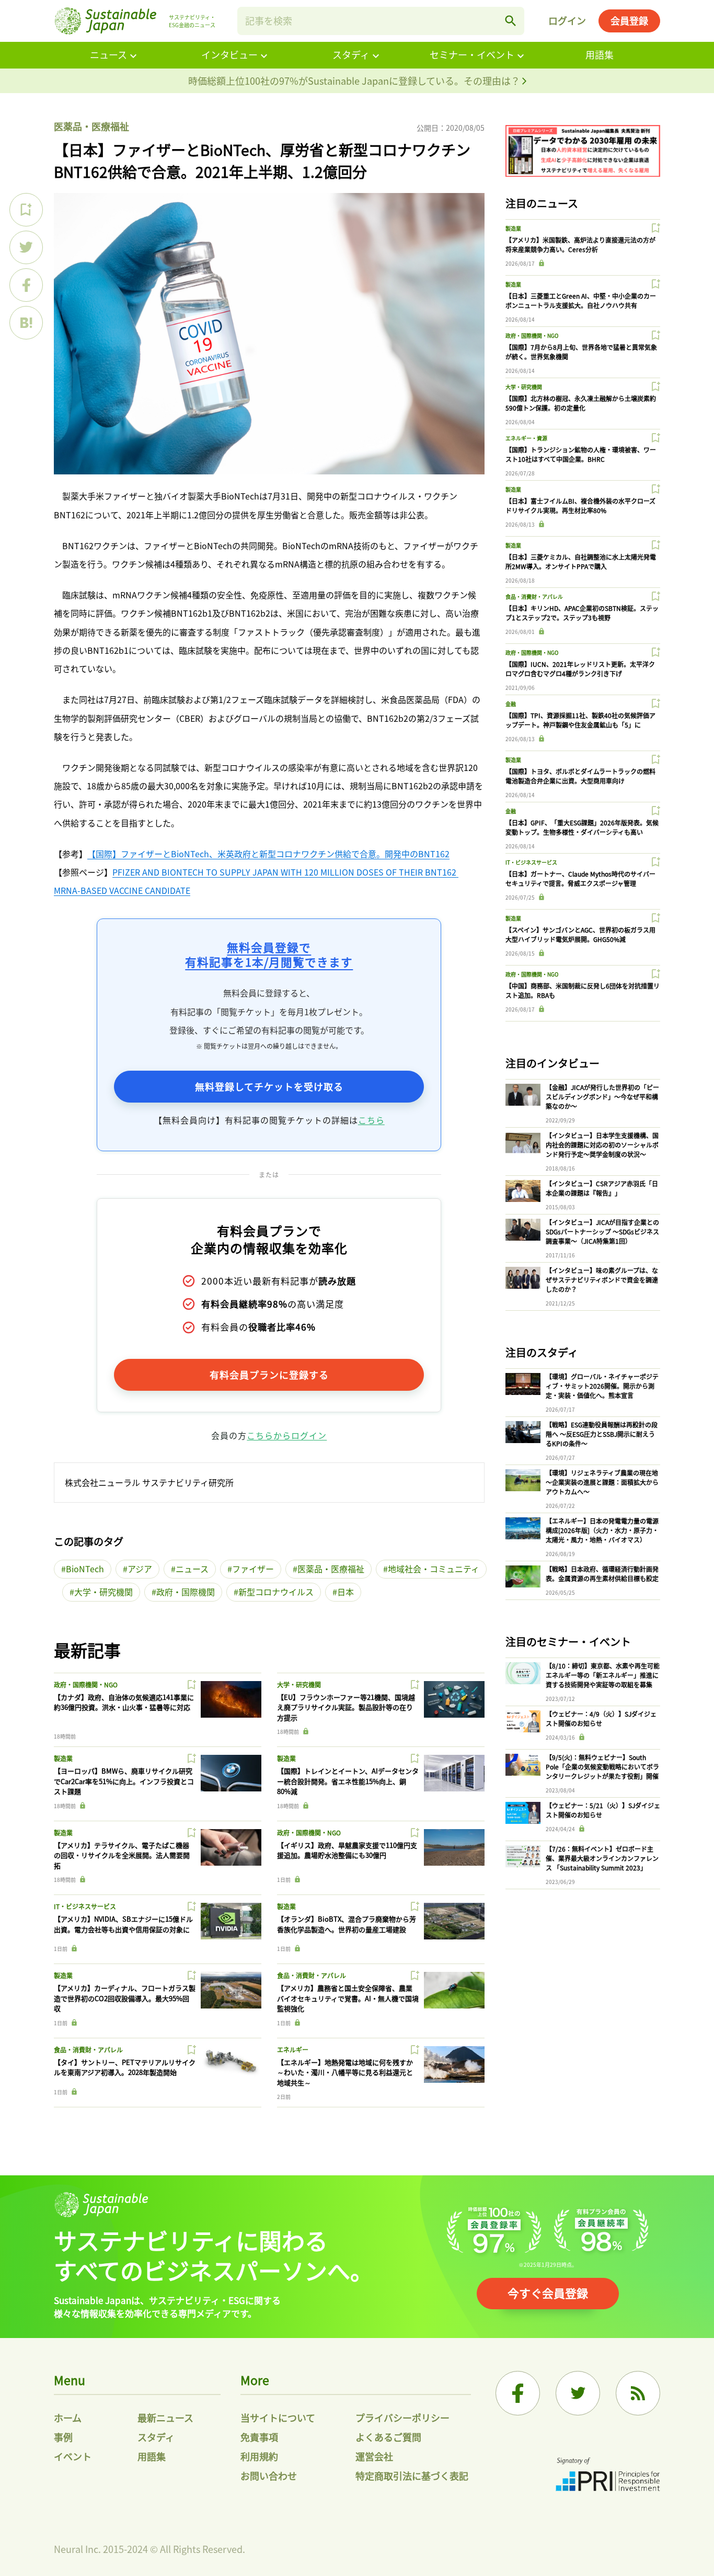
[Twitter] (578, 2393)
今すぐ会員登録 (548, 2293)
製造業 (63, 1758)
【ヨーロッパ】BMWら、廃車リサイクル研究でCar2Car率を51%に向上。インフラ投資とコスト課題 (124, 1781)
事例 (63, 2437)
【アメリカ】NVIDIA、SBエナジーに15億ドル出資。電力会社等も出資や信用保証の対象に (123, 1924)
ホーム (68, 2418)
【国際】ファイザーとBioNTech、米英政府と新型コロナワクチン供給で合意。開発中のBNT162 (268, 854)
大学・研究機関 (103, 1592)
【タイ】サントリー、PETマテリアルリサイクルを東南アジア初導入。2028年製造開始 (125, 2067)
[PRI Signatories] (608, 2476)
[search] (511, 21)
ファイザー (253, 1569)
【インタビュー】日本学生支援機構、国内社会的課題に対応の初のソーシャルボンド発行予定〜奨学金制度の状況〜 (602, 1145)
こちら (371, 1120)
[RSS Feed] (638, 2393)
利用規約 (259, 2456)
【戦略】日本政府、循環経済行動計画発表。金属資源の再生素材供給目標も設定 (602, 1574)
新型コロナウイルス (276, 1592)
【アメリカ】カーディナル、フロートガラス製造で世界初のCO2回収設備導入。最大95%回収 (125, 1998)
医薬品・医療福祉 (91, 126)
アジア (140, 1569)
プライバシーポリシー (402, 2418)
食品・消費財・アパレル (312, 1975)
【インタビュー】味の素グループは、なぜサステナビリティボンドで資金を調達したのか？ (602, 1280)
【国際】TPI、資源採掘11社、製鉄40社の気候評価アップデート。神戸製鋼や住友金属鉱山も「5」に (580, 720)
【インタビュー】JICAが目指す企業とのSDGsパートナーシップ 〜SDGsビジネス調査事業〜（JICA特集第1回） (602, 1232)
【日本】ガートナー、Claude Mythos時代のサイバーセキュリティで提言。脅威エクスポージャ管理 (580, 878)
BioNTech (85, 1569)
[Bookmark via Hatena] (26, 323)
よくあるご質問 (388, 2437)
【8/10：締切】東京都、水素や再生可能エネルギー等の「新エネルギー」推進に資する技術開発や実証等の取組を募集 (603, 1675)
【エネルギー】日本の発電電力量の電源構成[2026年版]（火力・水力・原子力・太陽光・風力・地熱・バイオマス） (602, 1530)
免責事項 (259, 2437)
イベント (73, 2456)
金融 (511, 704)
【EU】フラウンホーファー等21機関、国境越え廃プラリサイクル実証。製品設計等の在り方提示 (346, 1707)
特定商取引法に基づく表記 (412, 2476)
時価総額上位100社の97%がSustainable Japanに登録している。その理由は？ (355, 81)
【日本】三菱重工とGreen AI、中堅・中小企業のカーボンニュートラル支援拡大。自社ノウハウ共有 (581, 300)
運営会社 (374, 2456)
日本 (346, 1592)
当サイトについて (278, 2418)
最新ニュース (165, 2418)
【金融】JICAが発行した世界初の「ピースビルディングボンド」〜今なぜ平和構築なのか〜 (602, 1097)
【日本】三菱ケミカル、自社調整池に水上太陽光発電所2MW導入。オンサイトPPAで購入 (581, 561)
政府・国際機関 (186, 1592)
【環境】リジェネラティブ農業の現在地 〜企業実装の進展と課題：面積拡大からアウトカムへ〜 (602, 1482)
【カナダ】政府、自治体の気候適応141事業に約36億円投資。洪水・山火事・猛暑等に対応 (124, 1702)
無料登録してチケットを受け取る (269, 1086)
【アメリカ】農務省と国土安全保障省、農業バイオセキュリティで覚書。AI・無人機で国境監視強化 (348, 1998)
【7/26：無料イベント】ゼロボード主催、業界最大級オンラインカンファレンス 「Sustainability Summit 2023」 (602, 1858)
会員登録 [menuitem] (629, 20)
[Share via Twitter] (26, 247)
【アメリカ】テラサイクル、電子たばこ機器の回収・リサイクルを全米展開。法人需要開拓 (122, 1855)
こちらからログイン (287, 1435)
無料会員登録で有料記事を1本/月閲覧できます (269, 954)
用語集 (600, 54)
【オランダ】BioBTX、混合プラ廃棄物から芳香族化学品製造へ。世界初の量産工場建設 (347, 1924)
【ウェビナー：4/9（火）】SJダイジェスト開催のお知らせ (601, 1718)
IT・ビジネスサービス (85, 1906)
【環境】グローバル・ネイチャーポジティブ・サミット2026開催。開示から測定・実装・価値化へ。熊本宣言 (602, 1386)
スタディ (351, 54)
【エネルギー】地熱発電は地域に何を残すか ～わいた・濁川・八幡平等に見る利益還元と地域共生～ (345, 2072)
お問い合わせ (269, 2476)
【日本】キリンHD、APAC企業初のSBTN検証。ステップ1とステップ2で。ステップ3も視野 (582, 613)
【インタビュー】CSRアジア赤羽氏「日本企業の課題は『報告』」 (602, 1188)
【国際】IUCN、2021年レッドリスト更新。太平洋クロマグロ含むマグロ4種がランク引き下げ (580, 669)
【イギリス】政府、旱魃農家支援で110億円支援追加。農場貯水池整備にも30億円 (347, 1850)
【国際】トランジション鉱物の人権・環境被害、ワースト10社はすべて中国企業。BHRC (581, 454)
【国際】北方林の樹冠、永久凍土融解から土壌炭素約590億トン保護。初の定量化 (581, 403)
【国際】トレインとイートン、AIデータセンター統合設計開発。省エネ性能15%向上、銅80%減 (348, 1781)
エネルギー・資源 (526, 438)
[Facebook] (518, 2393)
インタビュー (229, 54)
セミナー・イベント (472, 54)
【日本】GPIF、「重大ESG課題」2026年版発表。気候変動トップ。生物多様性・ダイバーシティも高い (582, 827)
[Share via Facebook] (26, 285)
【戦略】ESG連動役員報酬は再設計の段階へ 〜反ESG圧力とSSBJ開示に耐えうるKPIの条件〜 (602, 1434)
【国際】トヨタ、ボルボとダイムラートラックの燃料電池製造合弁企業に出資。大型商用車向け (580, 776)
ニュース (108, 54)
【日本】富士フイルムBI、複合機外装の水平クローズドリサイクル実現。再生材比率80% (580, 506)
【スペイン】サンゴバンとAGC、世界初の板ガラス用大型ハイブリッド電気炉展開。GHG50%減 (580, 934)
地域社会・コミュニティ (434, 1569)
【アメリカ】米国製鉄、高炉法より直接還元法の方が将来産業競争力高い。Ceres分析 (580, 245)
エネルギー (293, 2050)
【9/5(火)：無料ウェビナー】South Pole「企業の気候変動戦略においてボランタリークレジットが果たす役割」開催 (602, 1767)
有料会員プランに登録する (269, 1375)
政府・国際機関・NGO (86, 1684)
